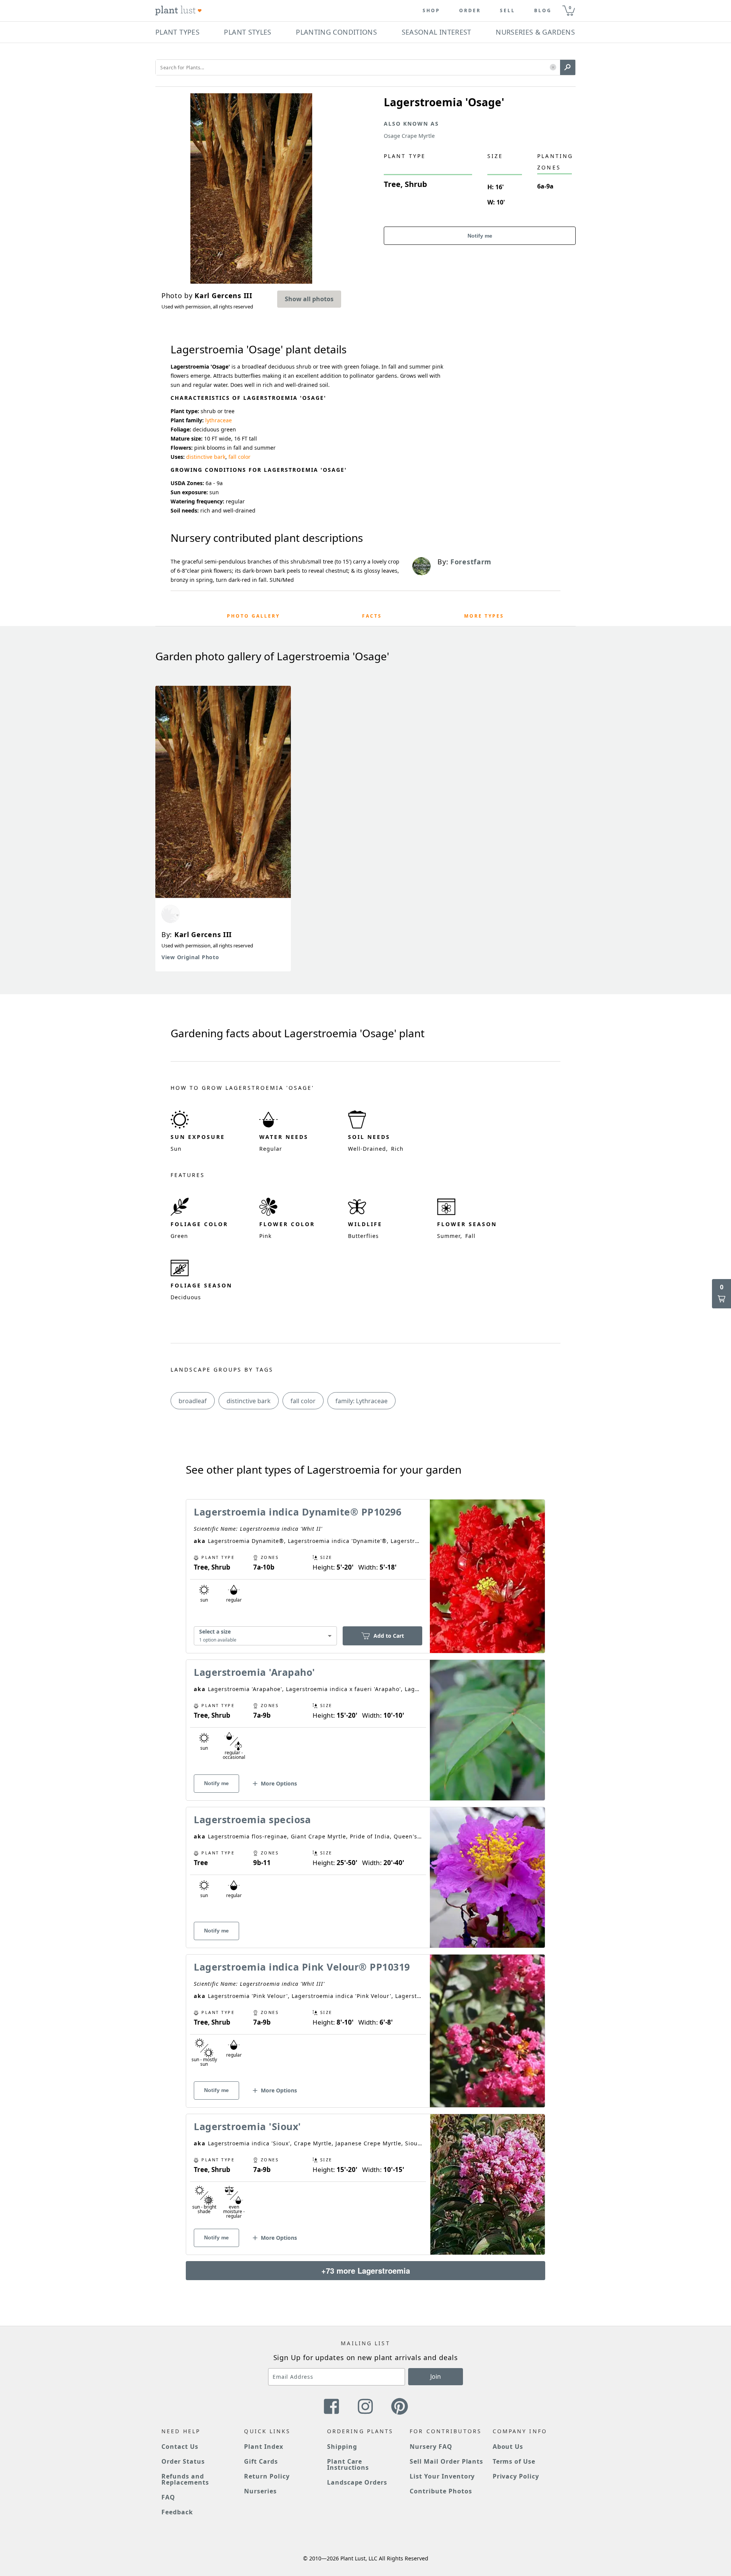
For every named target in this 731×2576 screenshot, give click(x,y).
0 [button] (570, 7)
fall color (239, 457)
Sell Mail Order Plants (446, 2461)
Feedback (177, 2512)
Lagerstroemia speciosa (252, 1819)
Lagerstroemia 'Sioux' (247, 2126)
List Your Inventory (442, 2476)
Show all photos (309, 299)
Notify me (480, 236)
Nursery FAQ (431, 2447)
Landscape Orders (357, 2482)
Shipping (342, 2447)
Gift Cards (261, 2461)
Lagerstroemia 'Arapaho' (255, 1672)
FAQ (168, 2497)
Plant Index (264, 2447)
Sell (508, 11)
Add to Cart (389, 1636)
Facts (372, 616)
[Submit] (568, 67)
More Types (484, 616)
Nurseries (260, 2491)
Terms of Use (514, 2461)
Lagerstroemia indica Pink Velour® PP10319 (302, 1967)
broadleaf (193, 1401)
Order (470, 11)
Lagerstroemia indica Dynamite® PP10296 (298, 1512)
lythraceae (219, 420)
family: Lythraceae (362, 1401)
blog (543, 11)
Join (436, 2376)
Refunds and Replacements (185, 2479)
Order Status (183, 2461)
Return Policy (267, 2476)
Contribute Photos (441, 2491)
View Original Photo (190, 957)
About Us (508, 2447)
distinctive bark (206, 457)
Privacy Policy (516, 2476)
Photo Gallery (253, 616)
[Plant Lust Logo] (179, 11)
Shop (431, 11)
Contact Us (180, 2447)
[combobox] (265, 1636)
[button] (553, 68)
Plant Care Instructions (348, 2464)
